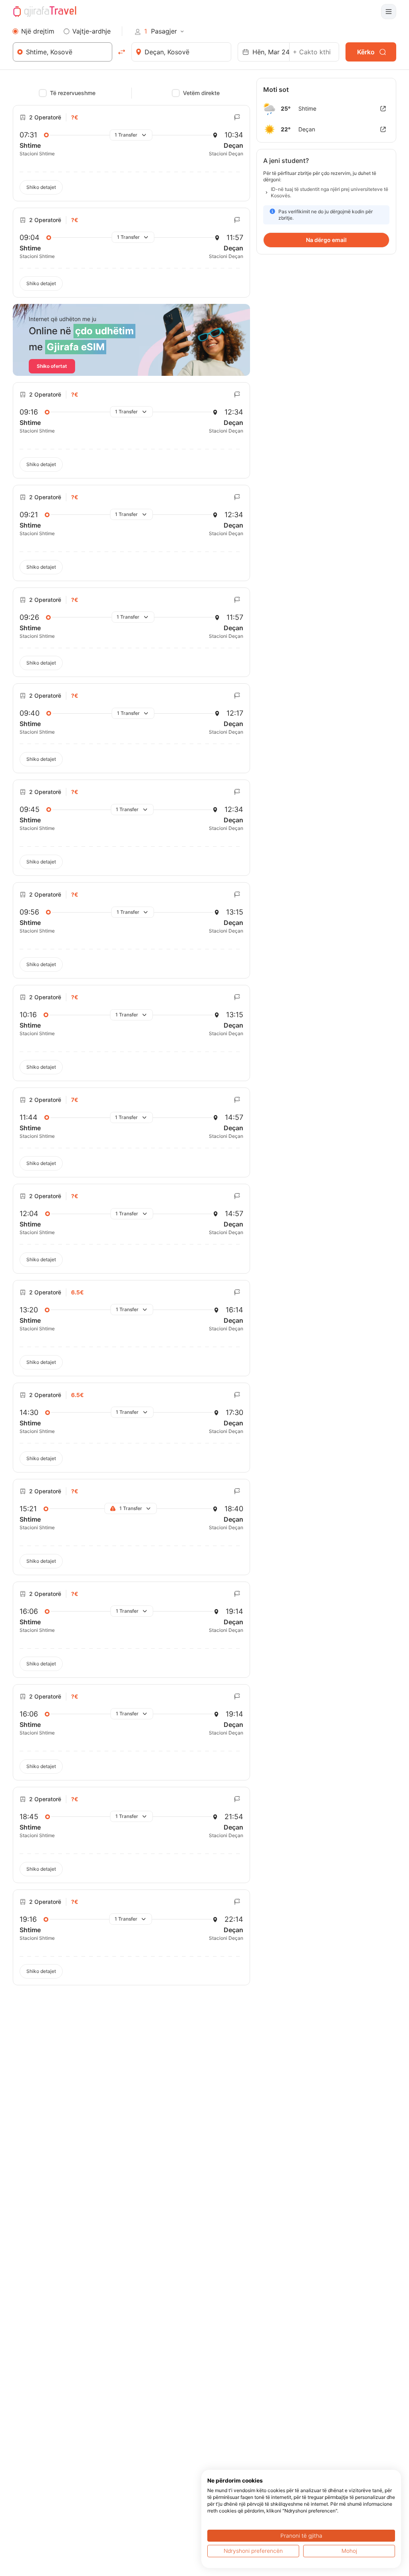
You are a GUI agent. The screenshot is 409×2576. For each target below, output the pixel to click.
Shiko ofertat (52, 366)
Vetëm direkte (201, 93)
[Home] (45, 12)
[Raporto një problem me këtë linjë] (237, 117)
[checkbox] (43, 93)
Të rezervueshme (73, 93)
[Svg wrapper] (383, 109)
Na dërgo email (326, 240)
